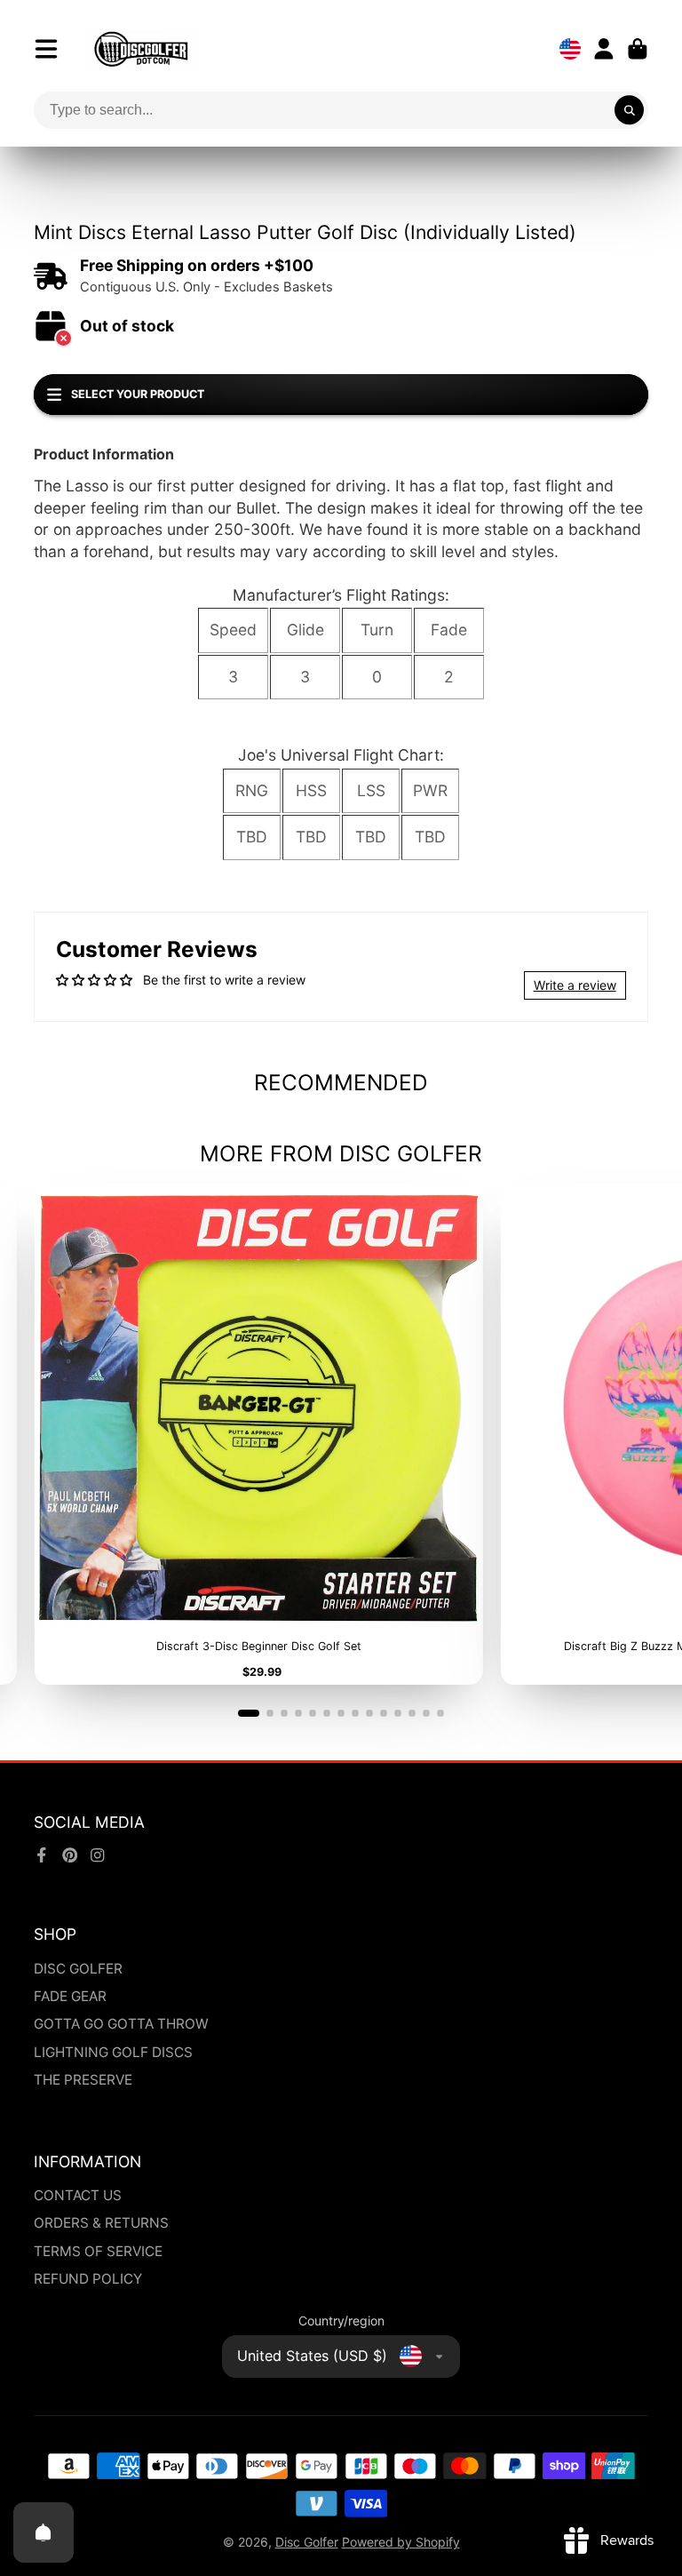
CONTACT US (78, 2195)
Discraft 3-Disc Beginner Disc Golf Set (258, 1435)
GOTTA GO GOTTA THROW (121, 2024)
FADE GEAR (70, 1996)
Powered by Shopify (401, 2542)
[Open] (44, 2532)
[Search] (630, 110)
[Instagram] (98, 1855)
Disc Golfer (307, 2542)
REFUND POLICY (88, 2279)
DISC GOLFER (78, 1969)
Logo (141, 49)
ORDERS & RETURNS (101, 2223)
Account (604, 49)
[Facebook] (42, 1855)
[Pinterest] (70, 1855)
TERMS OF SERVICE (98, 2251)
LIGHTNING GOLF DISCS (113, 2052)
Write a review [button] (575, 985)
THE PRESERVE (83, 2080)
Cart (638, 49)
